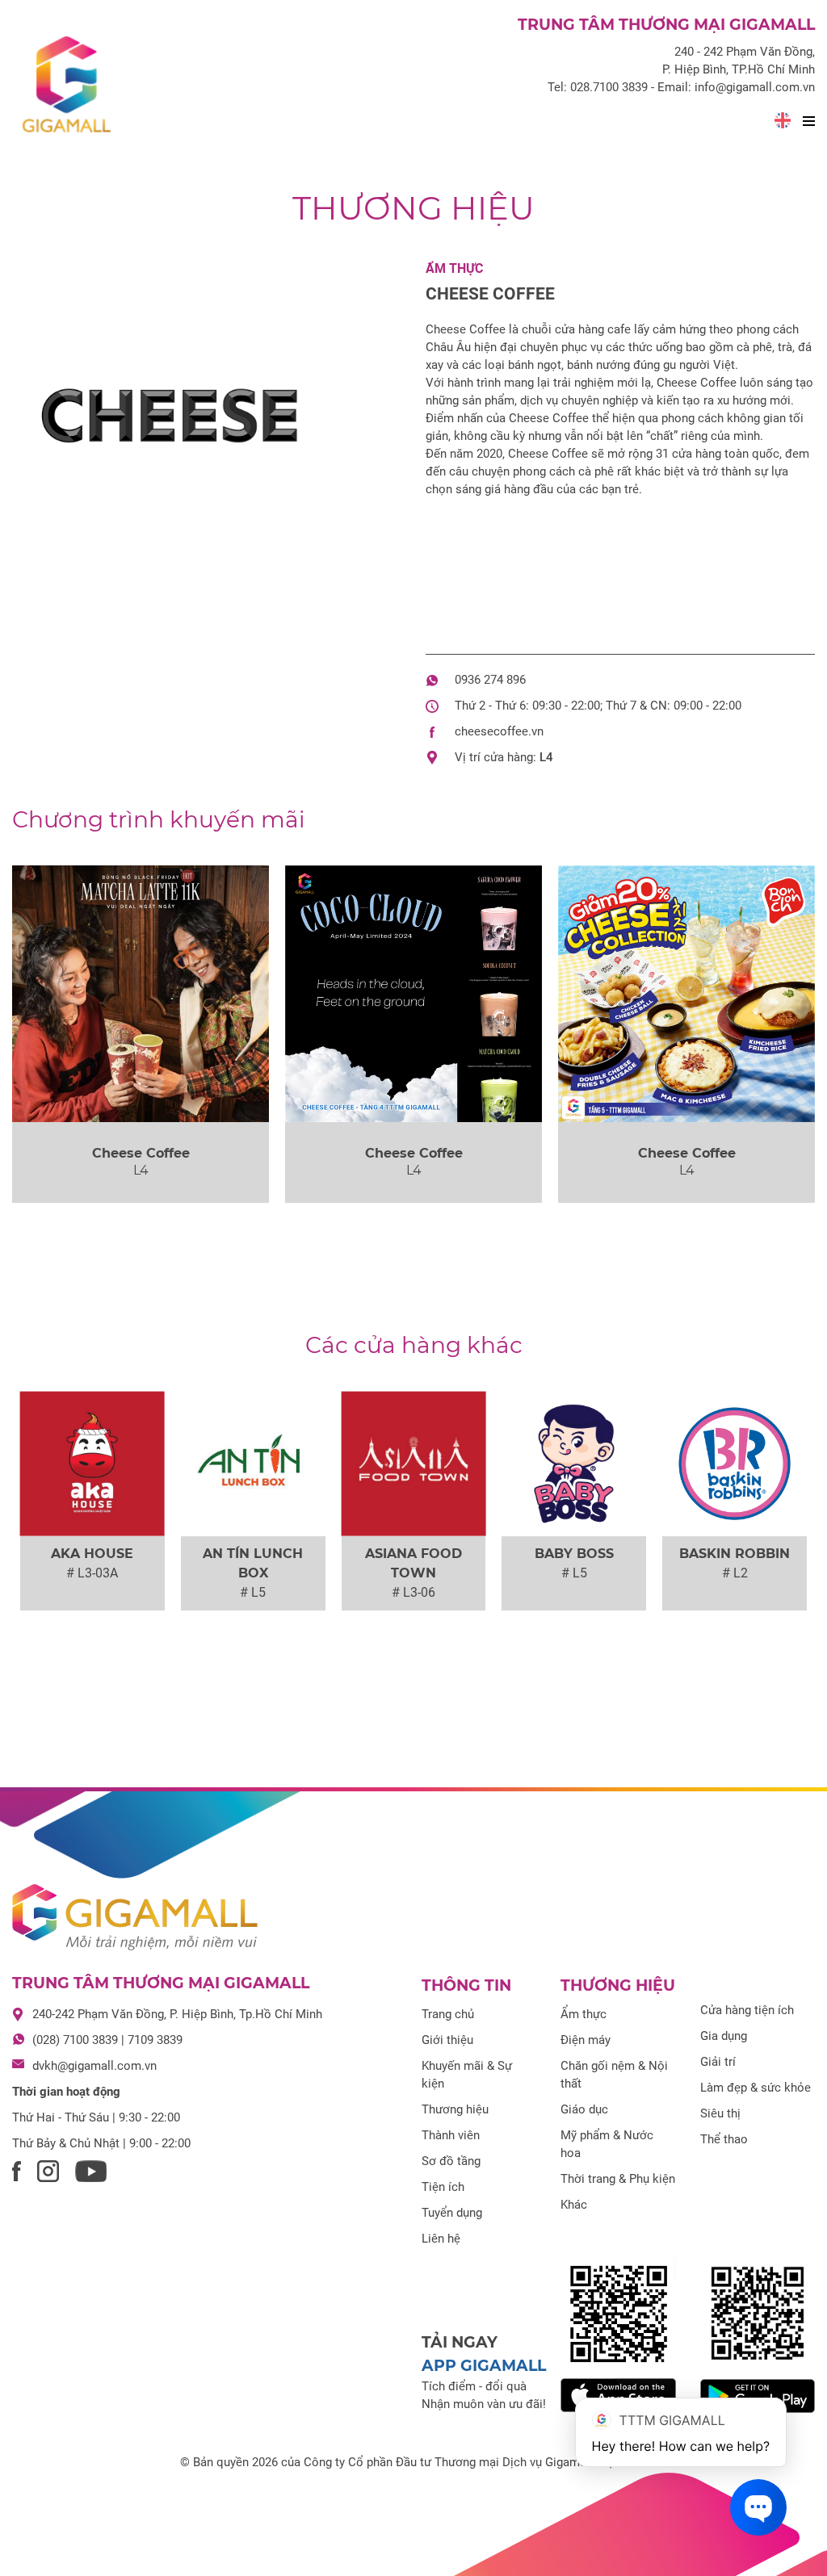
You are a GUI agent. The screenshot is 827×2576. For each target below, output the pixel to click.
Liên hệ (441, 2239)
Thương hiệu (413, 208)
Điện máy (586, 2040)
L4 (546, 757)
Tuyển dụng (452, 2213)
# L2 (735, 1573)
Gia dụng (724, 2036)
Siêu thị (720, 2113)
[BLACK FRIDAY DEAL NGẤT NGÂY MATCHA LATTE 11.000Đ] (141, 994)
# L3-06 (413, 1592)
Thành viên (451, 2135)
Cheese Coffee (490, 294)
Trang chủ (448, 2014)
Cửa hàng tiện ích (747, 2010)
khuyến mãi (159, 819)
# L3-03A (92, 1573)
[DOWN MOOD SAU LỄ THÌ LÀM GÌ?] (413, 994)
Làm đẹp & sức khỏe (756, 2088)
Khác (574, 2205)
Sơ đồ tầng (451, 2161)
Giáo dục (584, 2109)
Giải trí (718, 2062)
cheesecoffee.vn (499, 731)
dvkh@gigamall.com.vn (94, 2066)
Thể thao (724, 2139)
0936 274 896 (490, 680)
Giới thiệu (447, 2040)
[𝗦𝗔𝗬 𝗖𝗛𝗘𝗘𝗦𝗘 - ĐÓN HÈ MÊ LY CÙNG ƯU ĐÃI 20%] (686, 994)
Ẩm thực (454, 268)
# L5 (253, 1592)
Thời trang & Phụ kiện (618, 2179)
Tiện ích (443, 2187)
